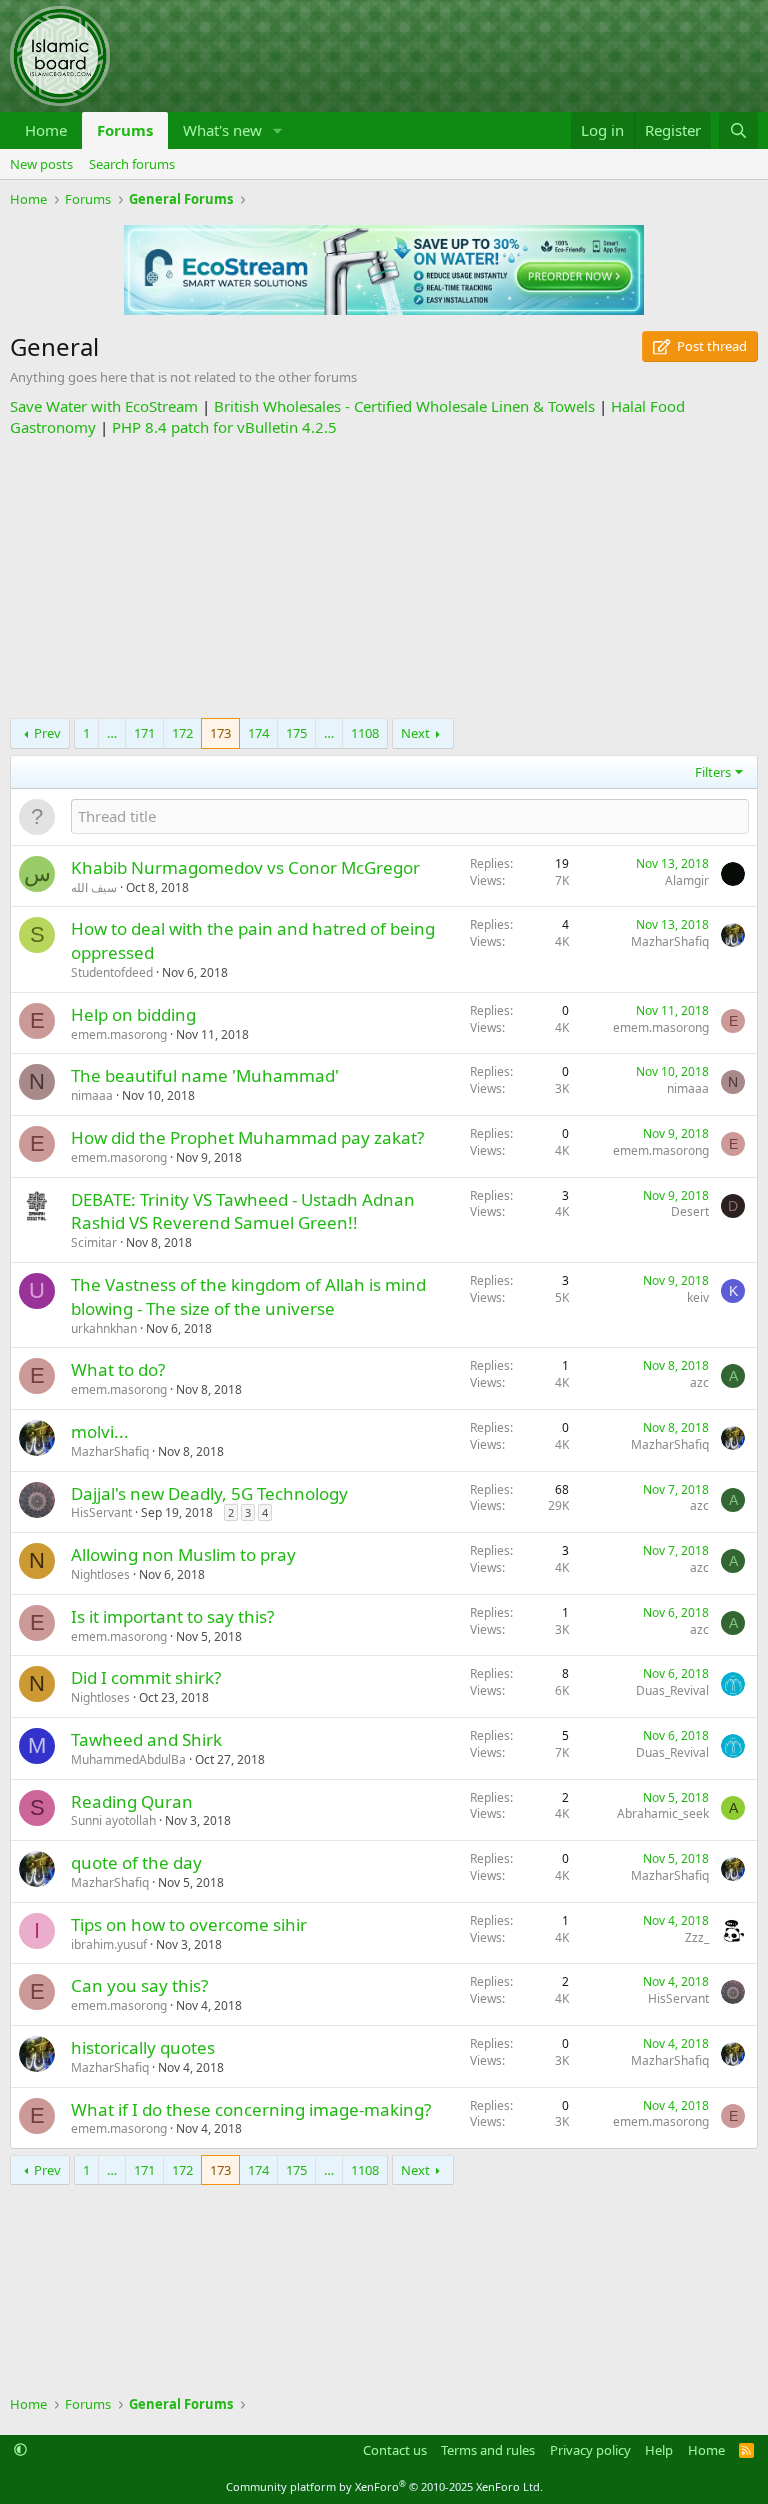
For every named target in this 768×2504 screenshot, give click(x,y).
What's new (222, 130)
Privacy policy (590, 2450)
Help (659, 2450)
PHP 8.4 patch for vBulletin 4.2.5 (224, 427)
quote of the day (136, 1862)
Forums (125, 130)
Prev (47, 733)
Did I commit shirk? (146, 1677)
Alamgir (687, 880)
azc (699, 1382)
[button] (278, 130)
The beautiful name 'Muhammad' (205, 1075)
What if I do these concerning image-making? (251, 2109)
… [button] (112, 733)
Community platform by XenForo (384, 2486)
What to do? (118, 1369)
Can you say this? (139, 1985)
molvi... (100, 1431)
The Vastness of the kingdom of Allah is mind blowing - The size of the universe (248, 1296)
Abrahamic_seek (663, 1813)
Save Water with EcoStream (104, 406)
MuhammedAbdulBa (128, 1759)
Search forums (132, 164)
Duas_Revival (672, 1690)
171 (144, 733)
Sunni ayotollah (113, 1820)
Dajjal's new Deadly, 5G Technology (209, 1493)
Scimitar (94, 1242)
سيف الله (94, 887)
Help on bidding (133, 1014)
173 (220, 733)
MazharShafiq (670, 941)
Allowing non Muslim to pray (183, 1554)
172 (182, 733)
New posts (41, 164)
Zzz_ (697, 1937)
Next (415, 733)
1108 (365, 733)
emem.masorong (119, 1034)
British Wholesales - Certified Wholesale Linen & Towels (404, 406)
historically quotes (143, 2047)
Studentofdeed (112, 972)
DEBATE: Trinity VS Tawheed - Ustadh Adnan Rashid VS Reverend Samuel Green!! (243, 1211)
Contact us (395, 2450)
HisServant (101, 1512)
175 (296, 733)
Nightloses (100, 1574)
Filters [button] (713, 772)
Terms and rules (488, 2450)
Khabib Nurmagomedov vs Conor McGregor (245, 867)
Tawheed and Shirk (146, 1739)
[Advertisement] (384, 578)
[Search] (738, 130)
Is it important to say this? (172, 1616)
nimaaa (92, 1095)
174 (258, 733)
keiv (698, 1297)
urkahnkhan (104, 1328)
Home (46, 130)
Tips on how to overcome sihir (189, 1924)
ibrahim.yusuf (109, 1944)
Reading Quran (132, 1801)
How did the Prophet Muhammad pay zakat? (247, 1137)
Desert (690, 1211)
